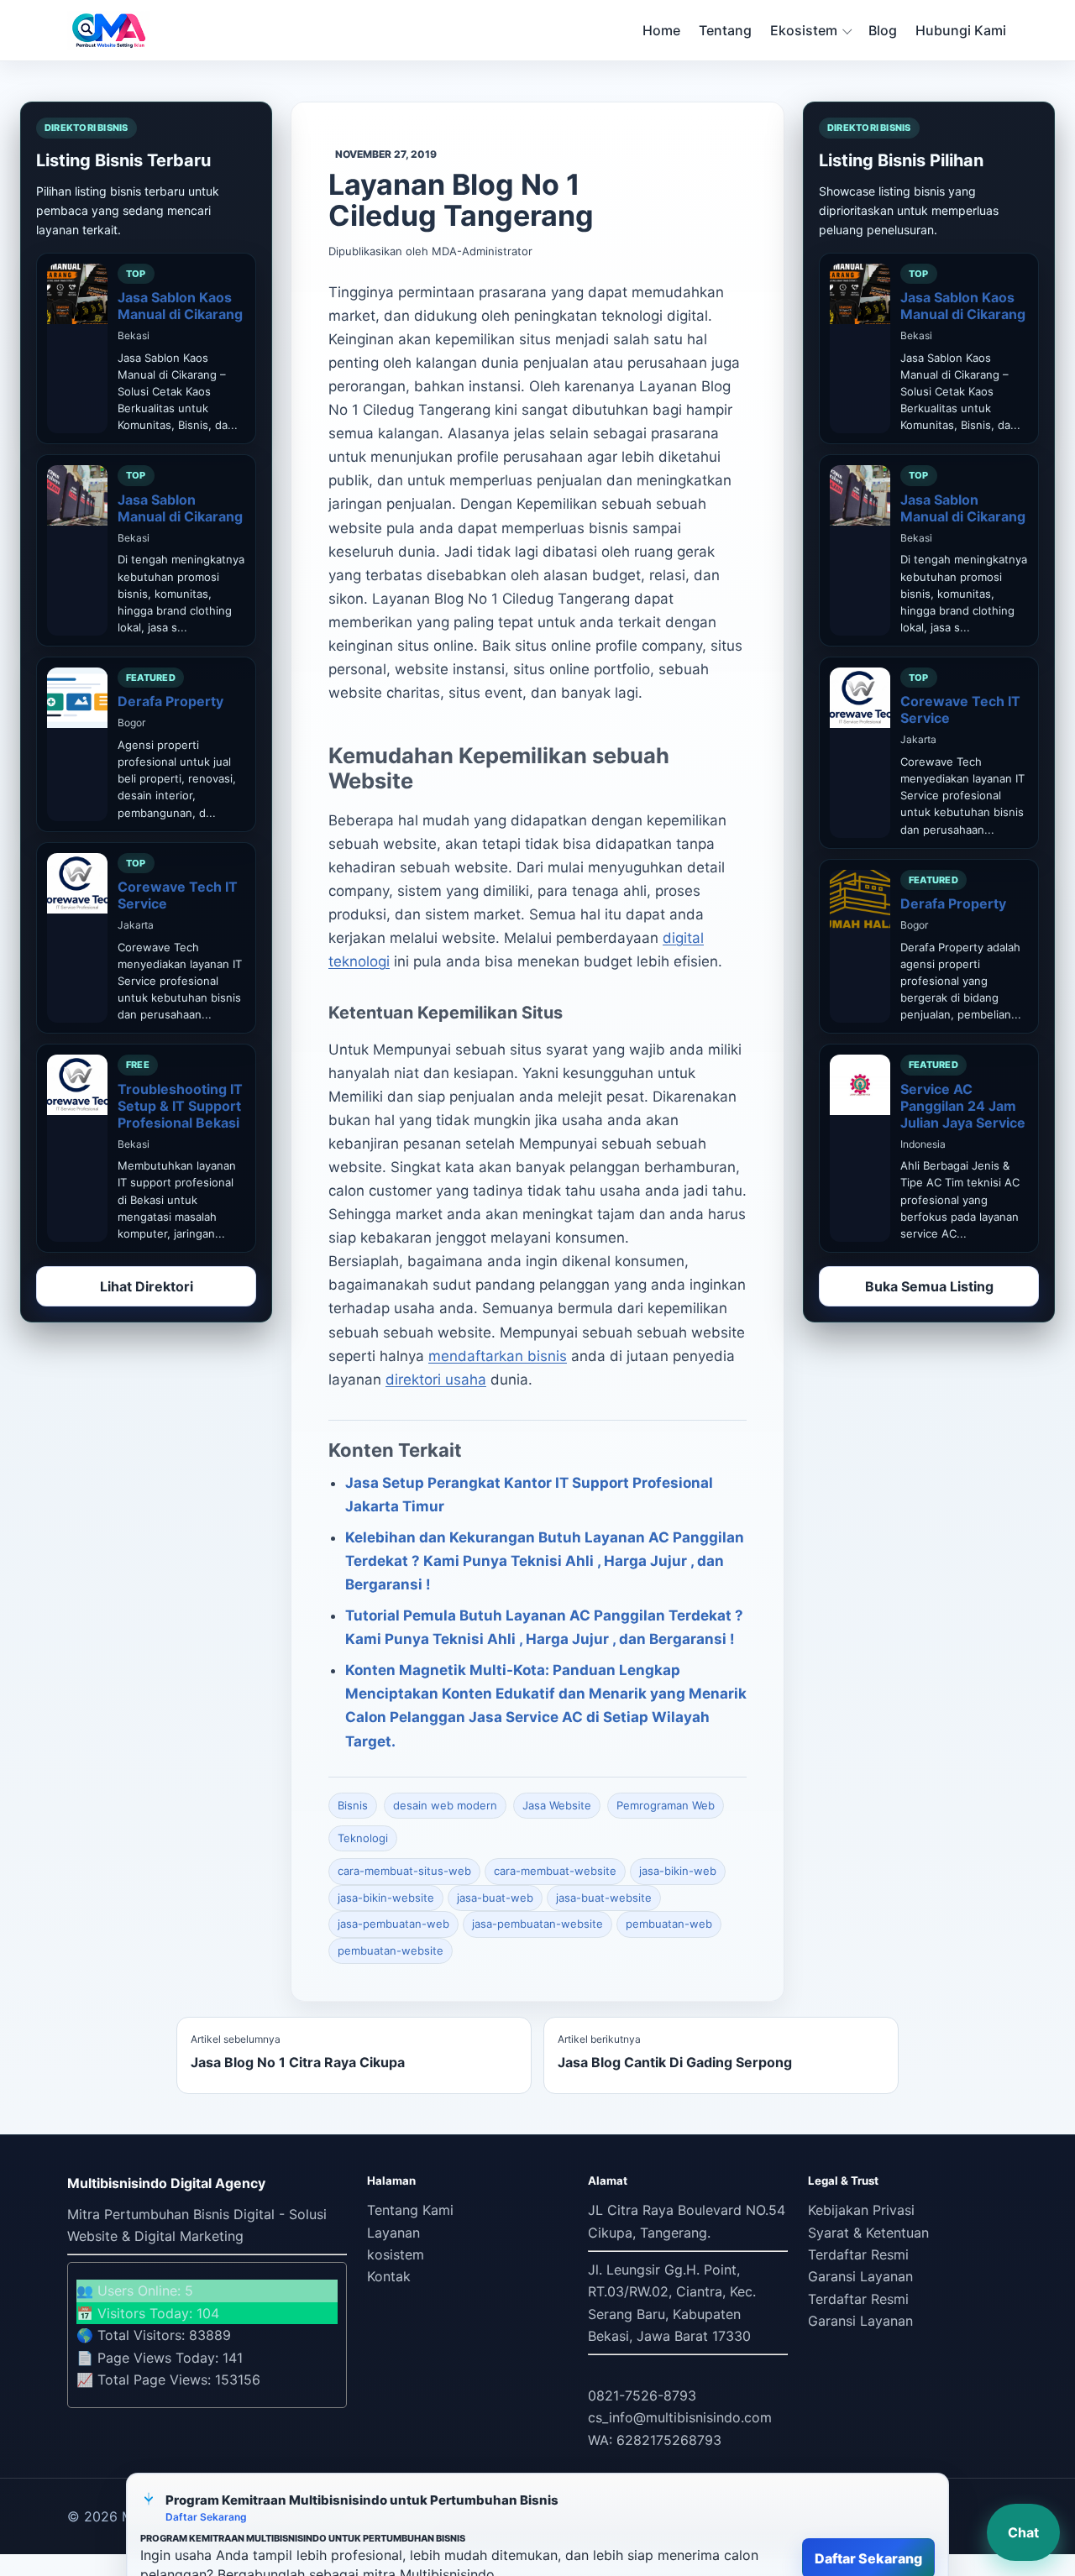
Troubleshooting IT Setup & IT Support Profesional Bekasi (180, 1106)
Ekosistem (804, 30)
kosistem (396, 2254)
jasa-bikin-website (386, 1898)
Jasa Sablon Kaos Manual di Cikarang (180, 306)
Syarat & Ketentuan (868, 2233)
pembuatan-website (391, 1950)
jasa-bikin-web (678, 1871)
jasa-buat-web (495, 1898)
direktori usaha (436, 1380)
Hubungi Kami (961, 30)
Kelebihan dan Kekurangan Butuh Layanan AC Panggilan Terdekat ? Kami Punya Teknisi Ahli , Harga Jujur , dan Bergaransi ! (545, 1561)
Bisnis (353, 1805)
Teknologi (363, 1838)
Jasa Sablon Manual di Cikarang (180, 508)
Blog (883, 30)
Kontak (389, 2276)
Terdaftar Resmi (858, 2254)
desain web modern (445, 1805)
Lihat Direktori (147, 1286)
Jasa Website (557, 1805)
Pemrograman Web (666, 1805)
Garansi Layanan (860, 2276)
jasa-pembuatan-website (537, 1924)
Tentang (725, 30)
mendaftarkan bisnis (498, 1356)
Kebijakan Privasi (861, 2210)
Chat (1023, 2532)
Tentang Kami (410, 2210)
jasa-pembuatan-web (393, 1924)
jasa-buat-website (604, 1898)
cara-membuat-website (555, 1871)
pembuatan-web (669, 1924)
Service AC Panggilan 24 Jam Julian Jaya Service (963, 1106)
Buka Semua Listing (929, 1286)
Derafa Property (170, 701)
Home (661, 30)
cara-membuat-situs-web (404, 1871)
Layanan (393, 2233)
